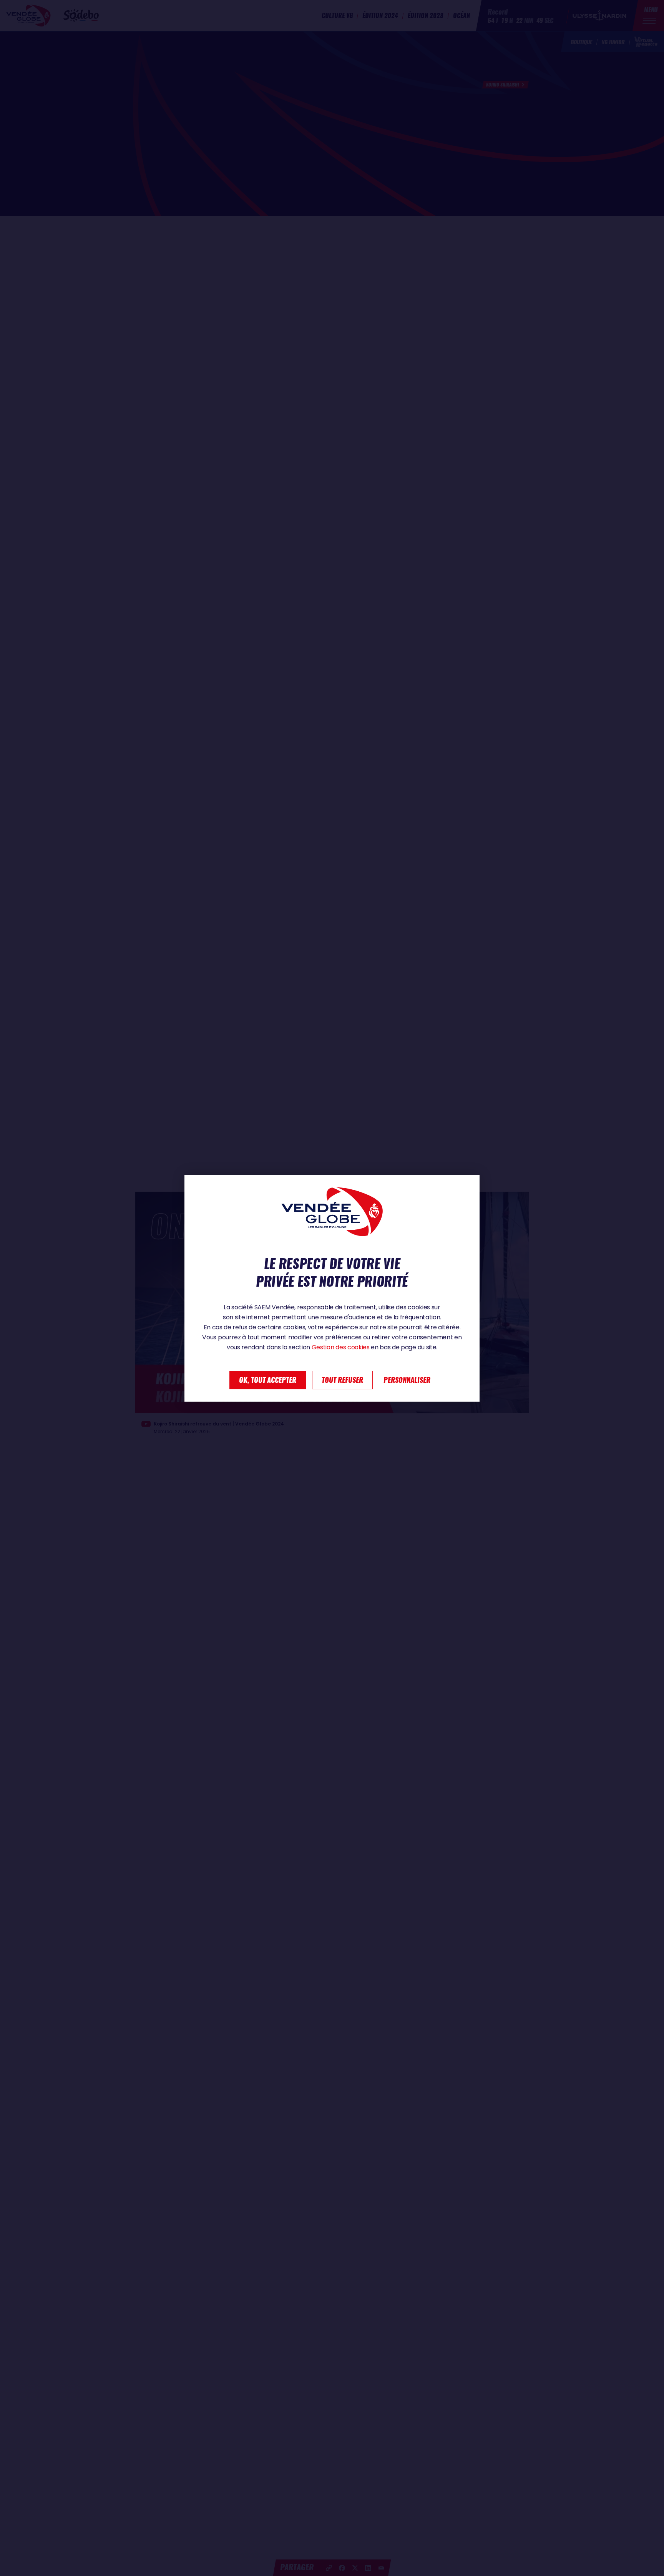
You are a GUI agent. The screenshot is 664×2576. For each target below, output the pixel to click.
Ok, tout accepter (268, 1380)
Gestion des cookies (341, 1347)
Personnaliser (407, 1380)
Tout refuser (342, 1380)
